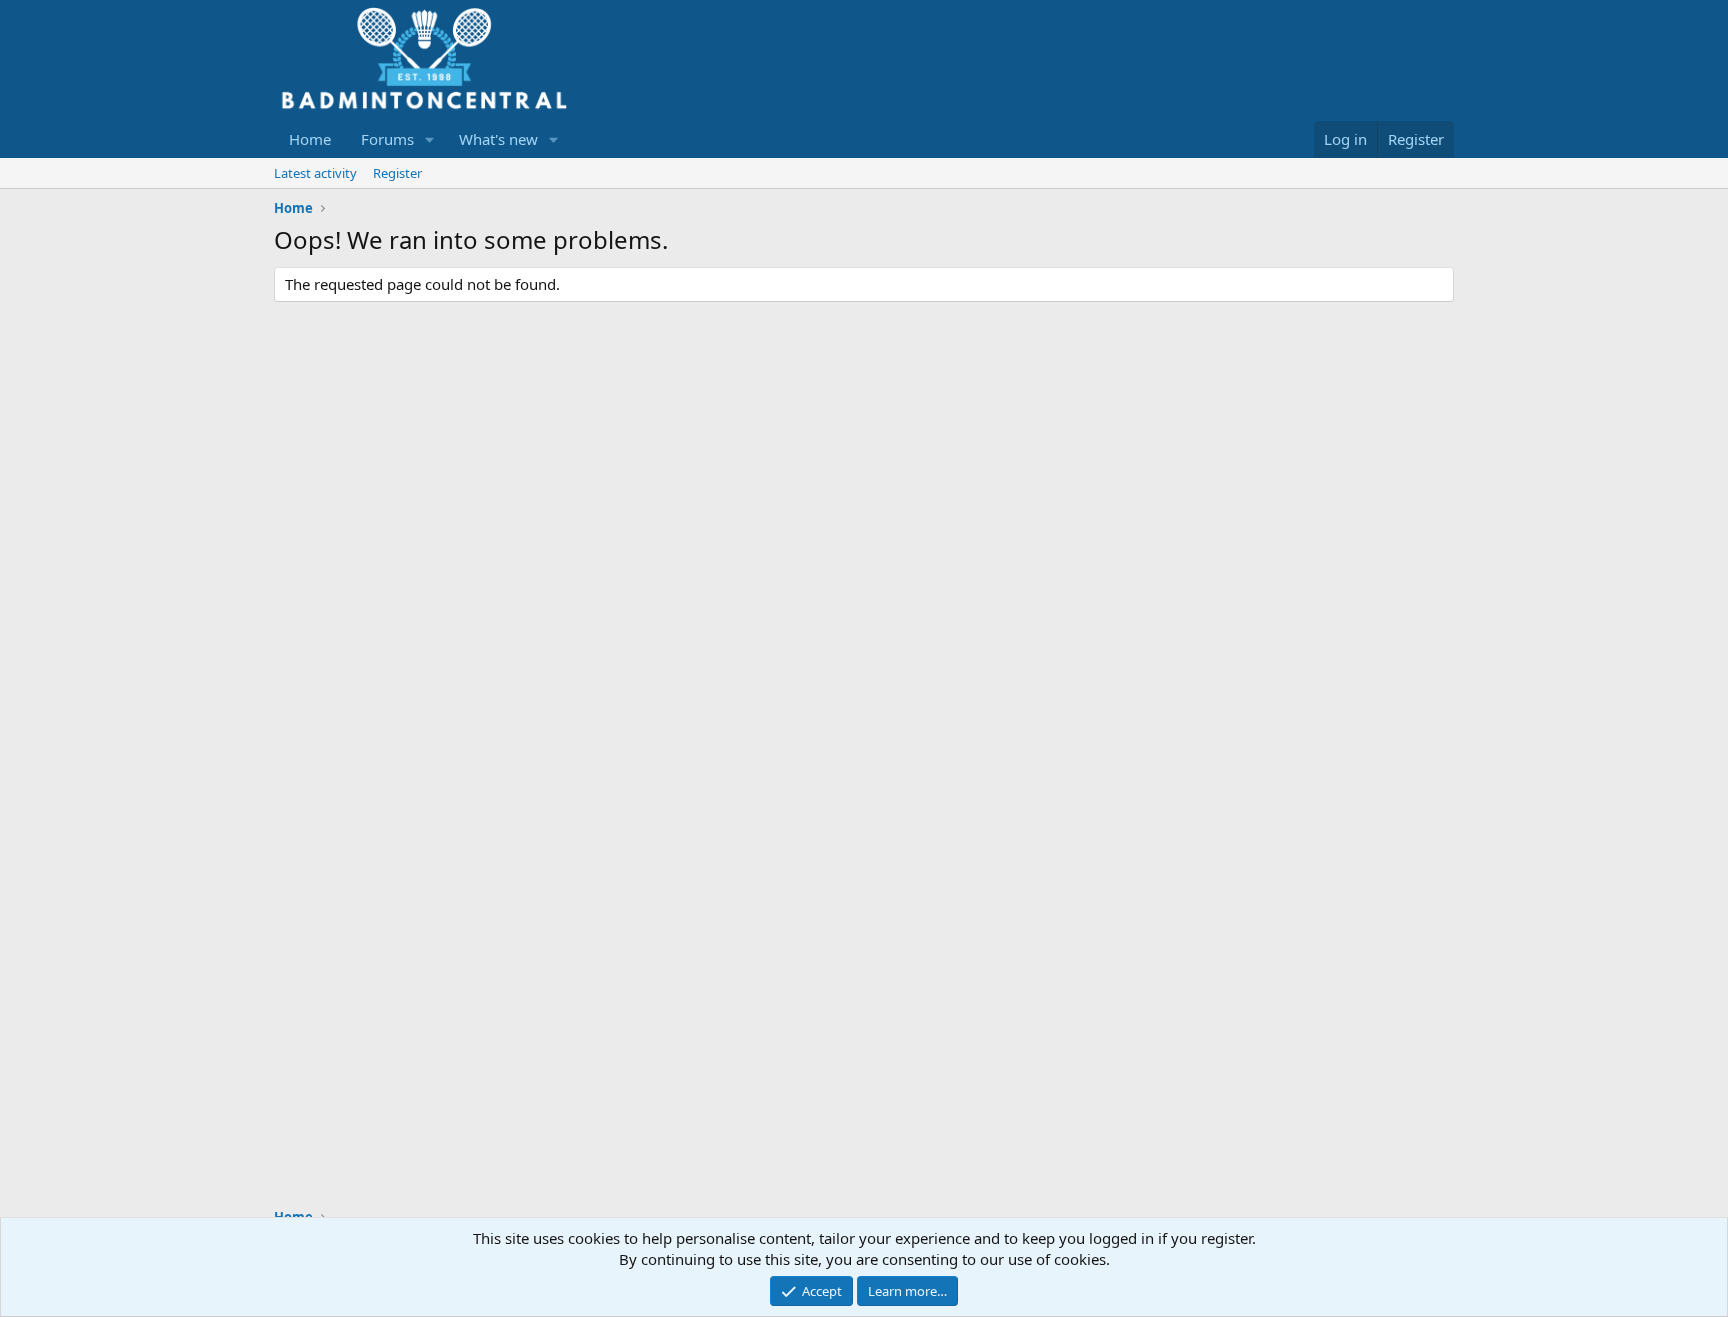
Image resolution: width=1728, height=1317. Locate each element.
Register (397, 173)
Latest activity (315, 173)
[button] (430, 139)
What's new (498, 139)
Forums (387, 139)
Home (310, 139)
